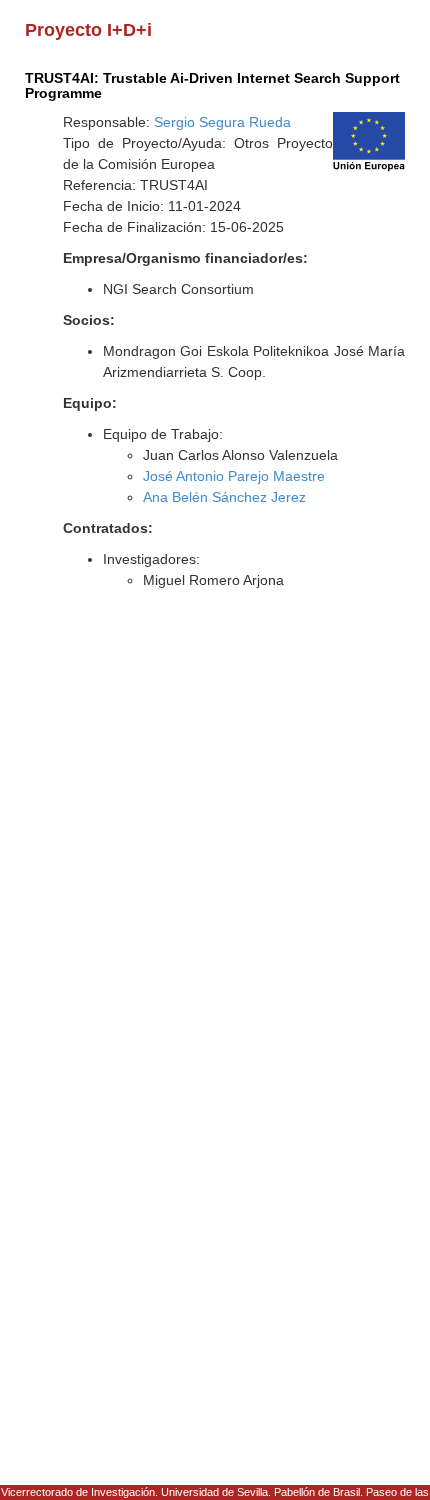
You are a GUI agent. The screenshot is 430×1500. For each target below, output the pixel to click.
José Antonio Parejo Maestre (234, 476)
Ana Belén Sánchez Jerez (224, 497)
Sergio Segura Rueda (222, 122)
